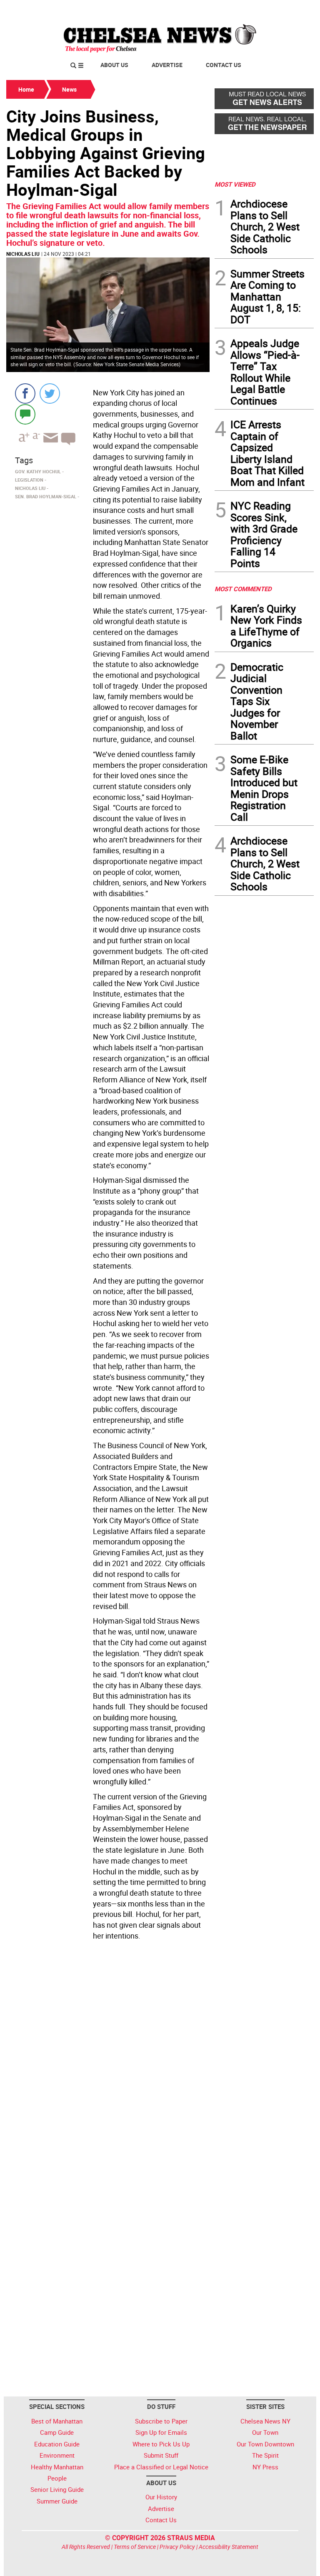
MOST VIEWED (235, 184)
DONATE (294, 10)
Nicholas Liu (23, 254)
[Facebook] (25, 394)
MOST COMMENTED (243, 589)
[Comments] (25, 414)
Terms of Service (135, 2547)
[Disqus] (108, 2058)
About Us (114, 65)
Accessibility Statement (229, 2547)
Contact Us (224, 65)
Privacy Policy (177, 2547)
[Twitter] (50, 394)
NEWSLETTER (247, 10)
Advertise (167, 65)
